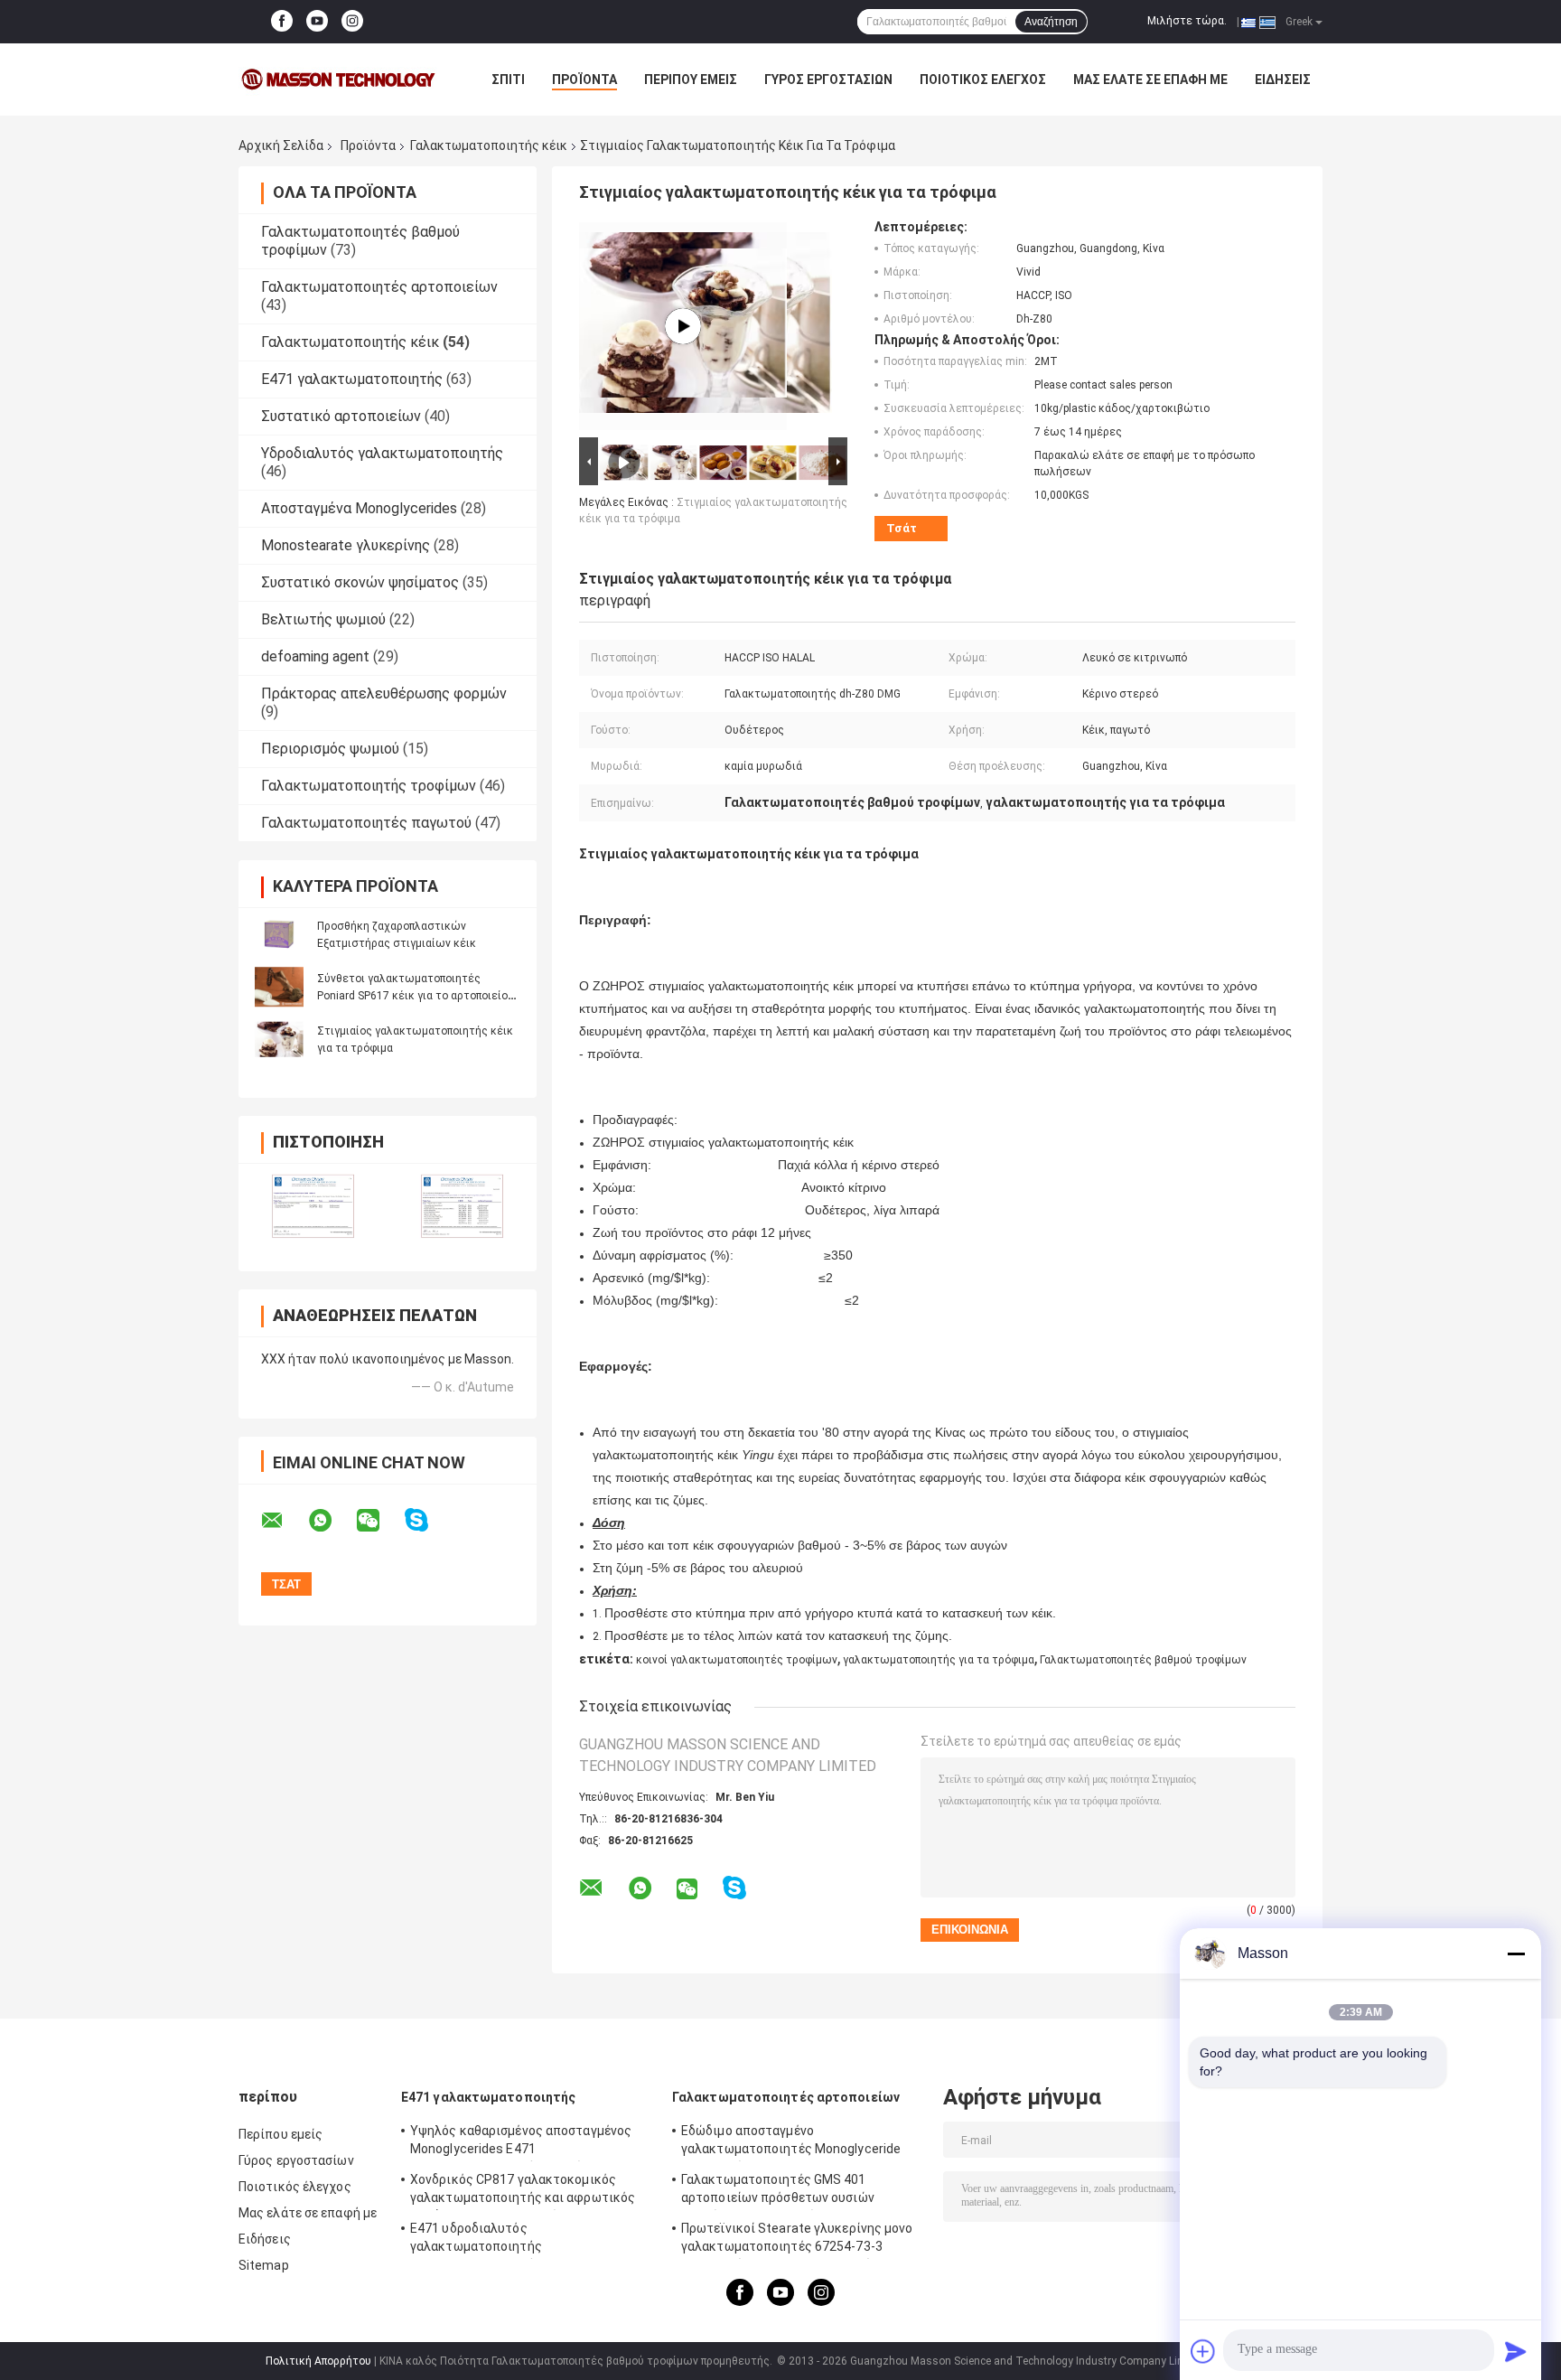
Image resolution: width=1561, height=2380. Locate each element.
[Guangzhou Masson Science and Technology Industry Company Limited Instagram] (352, 22)
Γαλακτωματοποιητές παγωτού (366, 823)
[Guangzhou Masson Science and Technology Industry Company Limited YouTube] (317, 22)
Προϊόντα (584, 80)
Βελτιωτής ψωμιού (323, 619)
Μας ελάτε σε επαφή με (1150, 80)
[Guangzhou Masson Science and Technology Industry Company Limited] (338, 80)
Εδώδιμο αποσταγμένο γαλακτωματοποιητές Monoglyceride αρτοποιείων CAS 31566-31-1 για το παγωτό (791, 2142)
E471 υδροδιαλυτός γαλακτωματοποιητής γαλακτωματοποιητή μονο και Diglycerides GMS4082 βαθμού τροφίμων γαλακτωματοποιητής (531, 2240)
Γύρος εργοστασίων (828, 80)
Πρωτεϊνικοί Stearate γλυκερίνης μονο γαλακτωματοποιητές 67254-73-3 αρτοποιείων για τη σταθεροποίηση (797, 2240)
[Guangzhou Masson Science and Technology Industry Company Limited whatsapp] (332, 1521)
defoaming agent (315, 656)
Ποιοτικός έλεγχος (983, 80)
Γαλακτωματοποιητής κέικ (489, 145)
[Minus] (1516, 1954)
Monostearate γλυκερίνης (346, 545)
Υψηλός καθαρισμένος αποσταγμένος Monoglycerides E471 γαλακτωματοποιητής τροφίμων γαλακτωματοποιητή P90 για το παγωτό (529, 2142)
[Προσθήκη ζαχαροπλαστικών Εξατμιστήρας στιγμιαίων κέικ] (279, 934)
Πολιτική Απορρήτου (318, 2361)
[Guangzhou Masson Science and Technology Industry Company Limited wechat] (379, 1521)
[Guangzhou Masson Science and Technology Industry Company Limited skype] (428, 1520)
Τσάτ (902, 528)
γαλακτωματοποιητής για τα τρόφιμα (939, 1660)
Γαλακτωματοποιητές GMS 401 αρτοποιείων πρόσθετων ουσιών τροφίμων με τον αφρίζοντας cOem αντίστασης (788, 2191)
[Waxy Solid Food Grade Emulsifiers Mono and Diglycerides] (683, 326)
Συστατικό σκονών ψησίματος (360, 582)
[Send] (1516, 2351)
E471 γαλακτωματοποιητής (352, 379)
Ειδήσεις (1283, 80)
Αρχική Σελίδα (281, 145)
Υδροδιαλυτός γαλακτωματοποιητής (382, 453)
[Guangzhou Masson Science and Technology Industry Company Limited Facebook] (282, 22)
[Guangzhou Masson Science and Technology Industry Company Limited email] (284, 1521)
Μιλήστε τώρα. (1187, 21)
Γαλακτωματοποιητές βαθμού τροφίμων (1143, 1660)
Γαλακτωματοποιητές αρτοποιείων (379, 287)
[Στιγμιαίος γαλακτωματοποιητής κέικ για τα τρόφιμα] (279, 1039)
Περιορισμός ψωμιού (330, 749)
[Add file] (1203, 2351)
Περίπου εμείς (691, 80)
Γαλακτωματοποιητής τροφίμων (369, 786)
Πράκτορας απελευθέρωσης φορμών (384, 693)
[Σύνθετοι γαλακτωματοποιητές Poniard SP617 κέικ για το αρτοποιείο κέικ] (279, 987)
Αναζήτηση (1051, 22)
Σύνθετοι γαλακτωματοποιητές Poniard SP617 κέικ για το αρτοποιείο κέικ (412, 996)
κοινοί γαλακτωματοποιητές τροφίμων (737, 1660)
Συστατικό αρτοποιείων (341, 416)
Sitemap (264, 2265)
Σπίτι (508, 80)
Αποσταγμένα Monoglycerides (359, 508)
